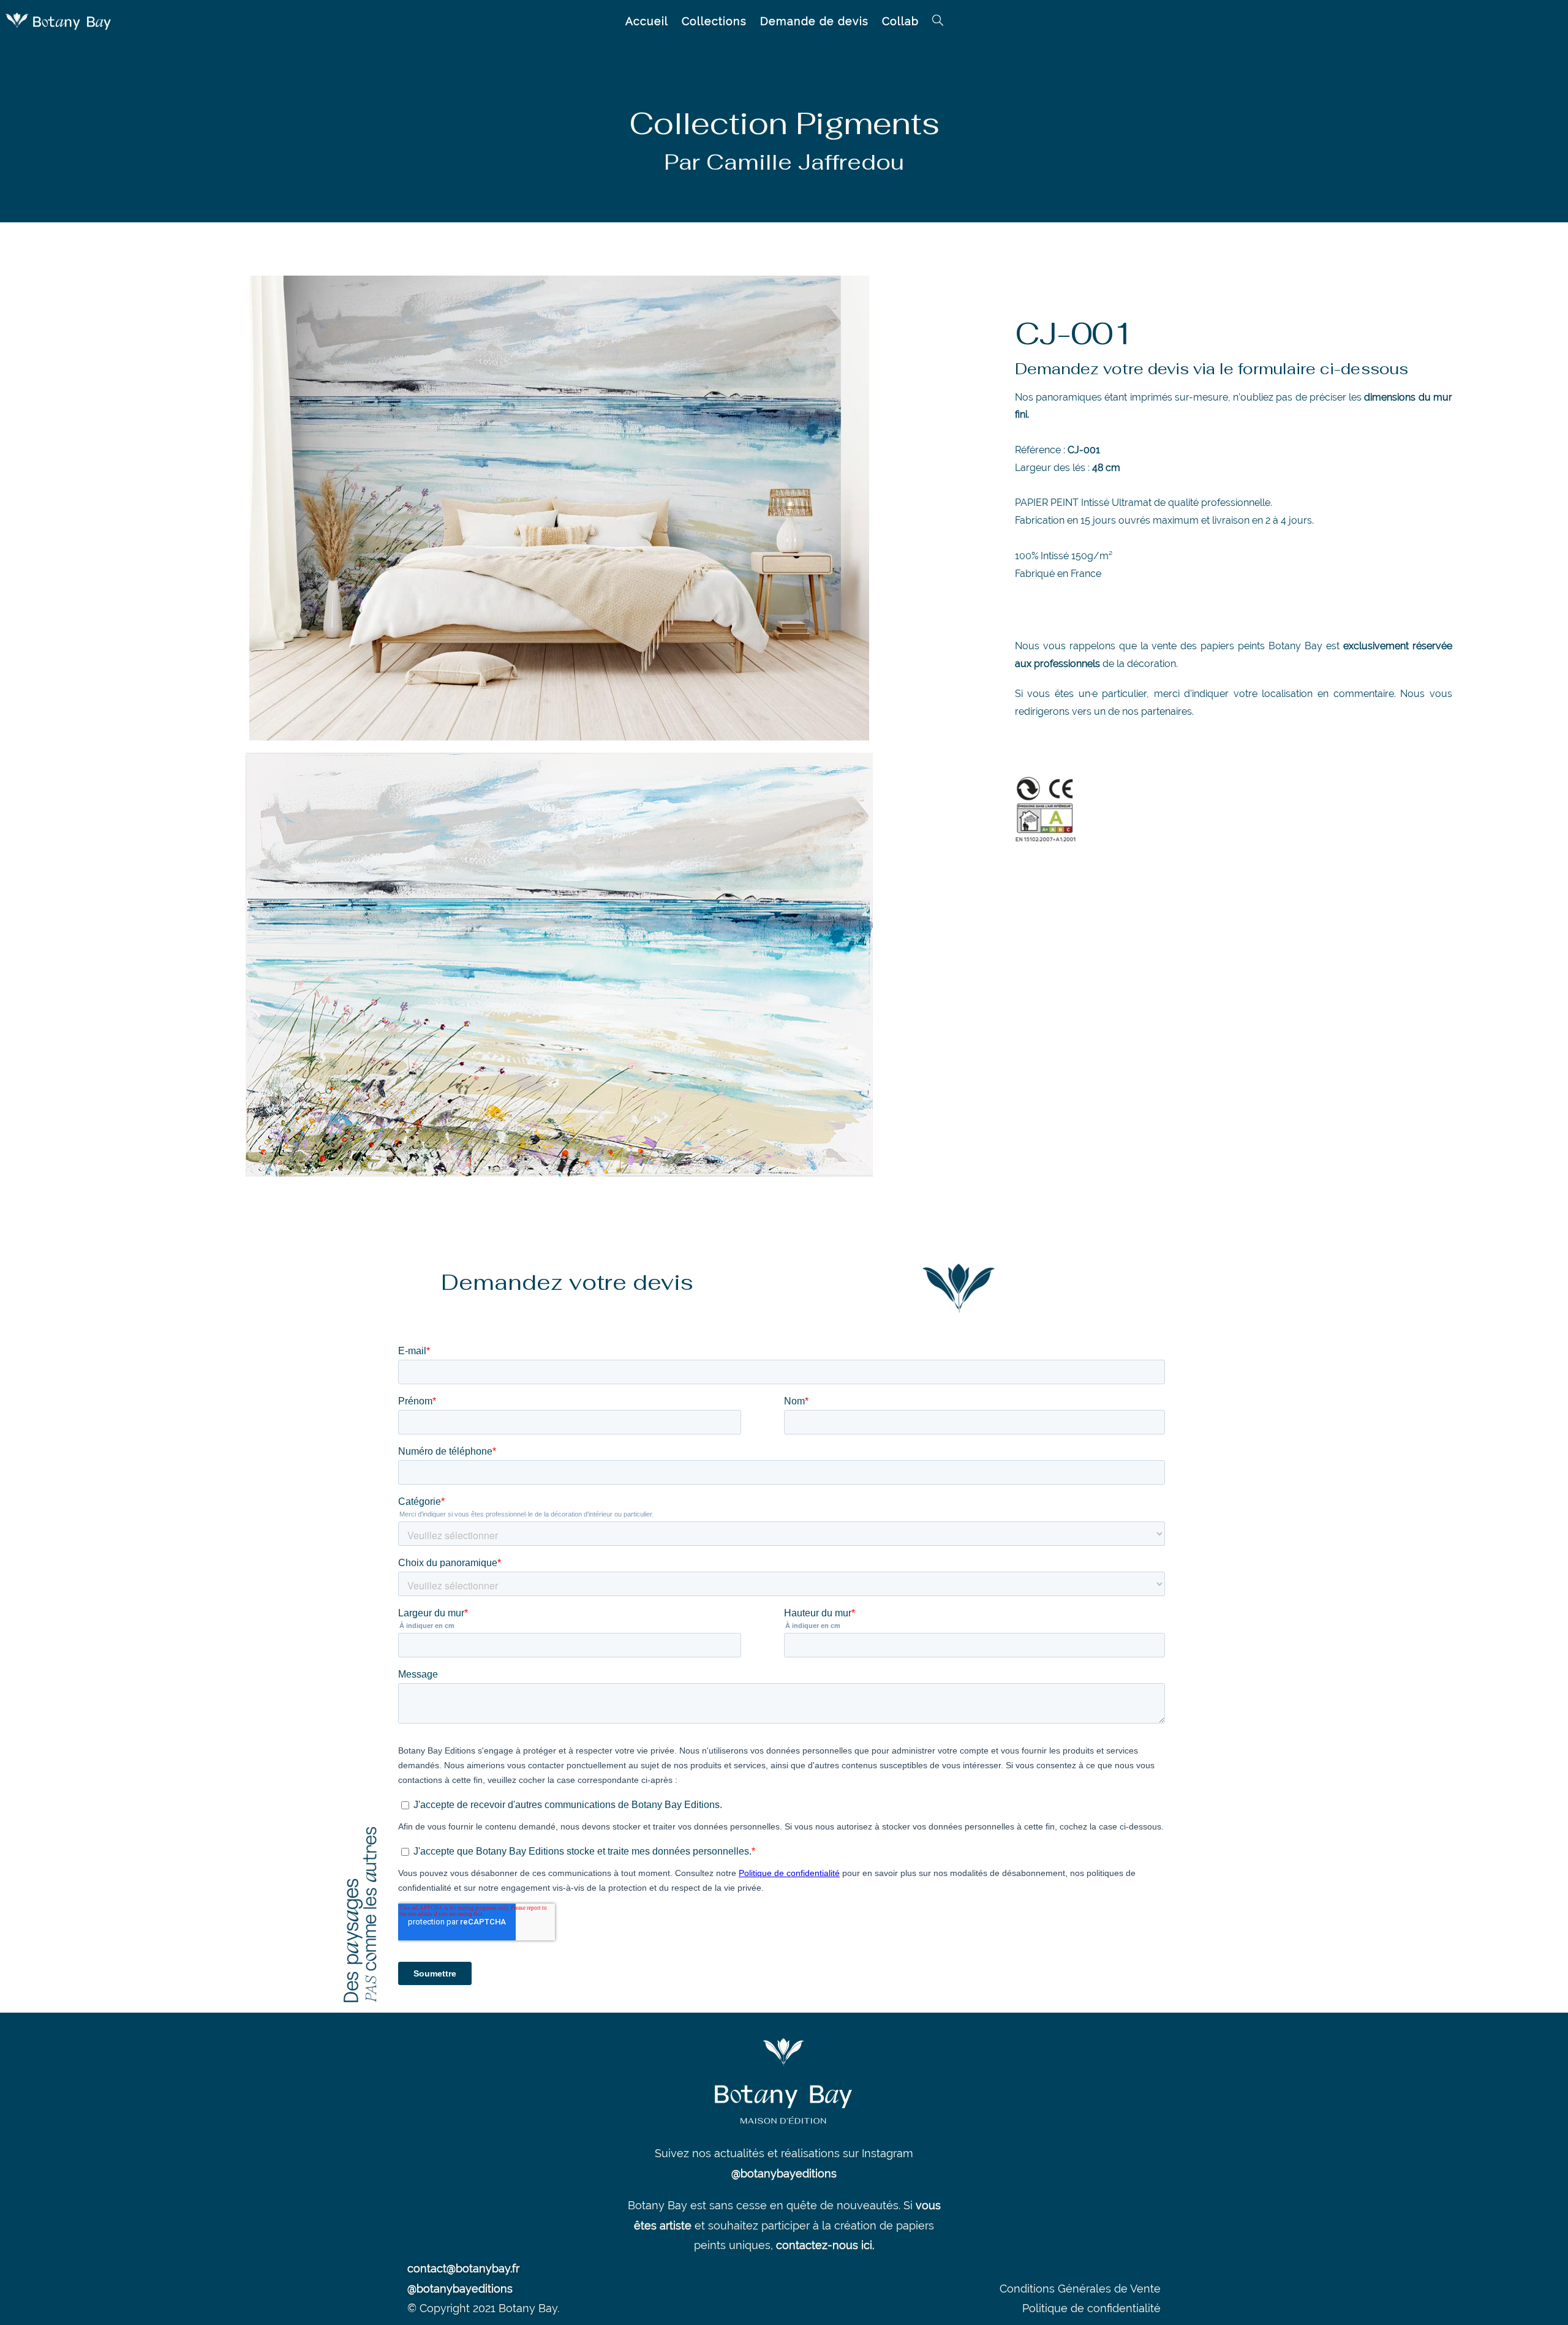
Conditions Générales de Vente (1080, 2289)
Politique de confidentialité (1091, 2308)
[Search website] (938, 21)
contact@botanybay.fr (463, 2268)
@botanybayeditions (784, 2173)
